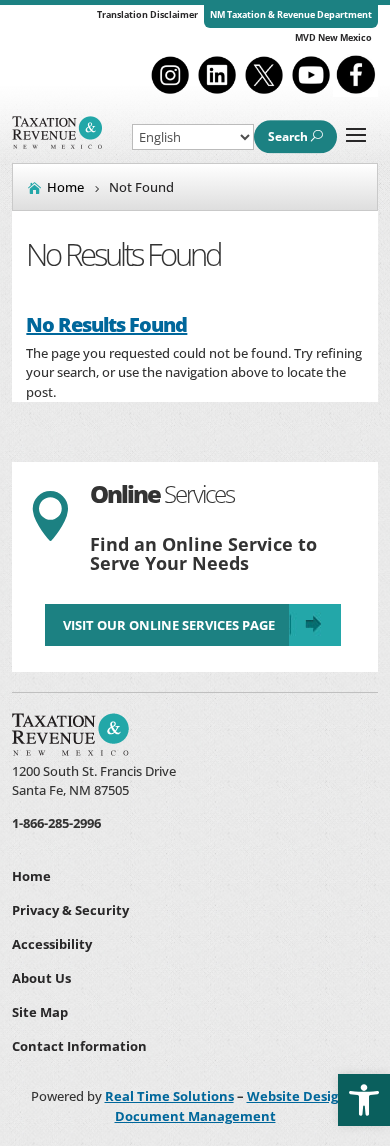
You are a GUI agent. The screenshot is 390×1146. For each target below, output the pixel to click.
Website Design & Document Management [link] (237, 1106)
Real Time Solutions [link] (169, 1096)
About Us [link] (41, 978)
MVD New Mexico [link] (333, 37)
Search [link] (288, 136)
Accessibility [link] (52, 944)
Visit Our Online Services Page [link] (169, 625)
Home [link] (31, 876)
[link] (364, 1100)
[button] (356, 133)
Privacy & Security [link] (70, 910)
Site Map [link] (40, 1012)
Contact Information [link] (79, 1046)
